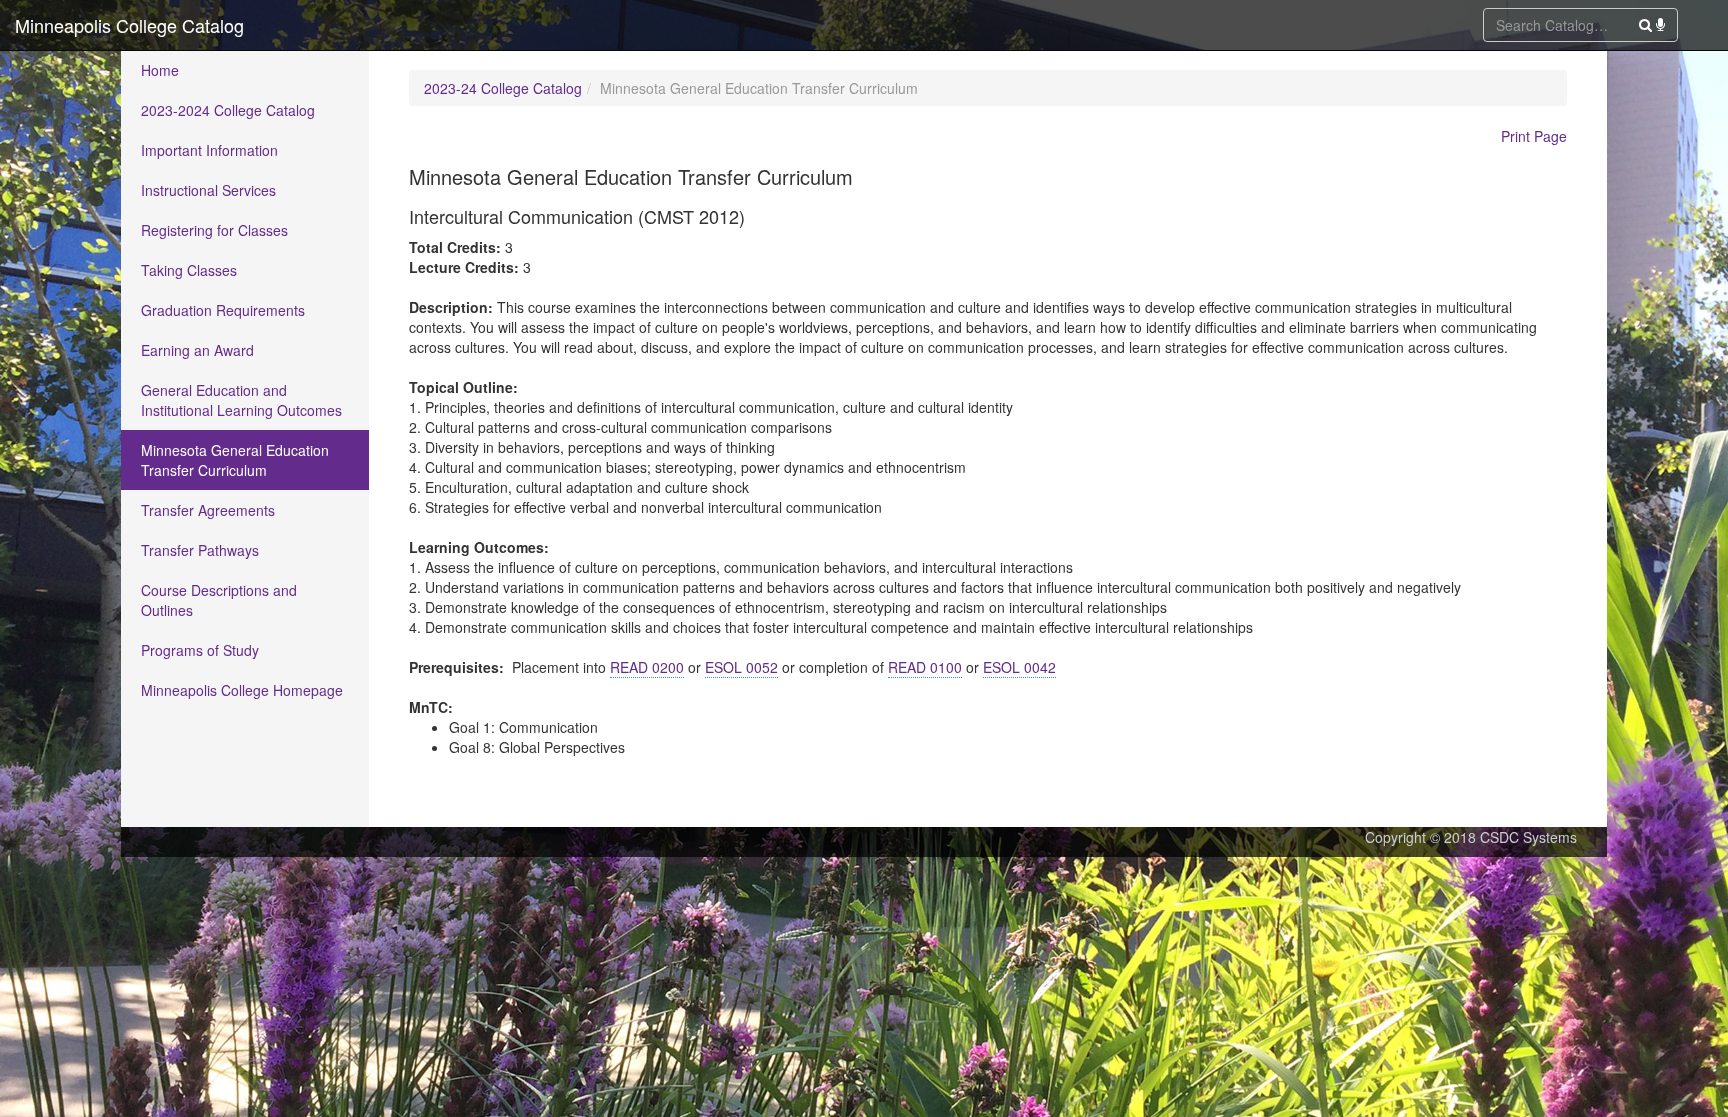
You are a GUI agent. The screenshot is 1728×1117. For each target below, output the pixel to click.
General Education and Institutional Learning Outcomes (241, 400)
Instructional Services (208, 190)
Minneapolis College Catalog (129, 25)
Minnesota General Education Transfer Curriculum (235, 460)
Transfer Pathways (200, 550)
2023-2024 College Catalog (228, 110)
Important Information (209, 150)
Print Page (1534, 136)
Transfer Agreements (208, 510)
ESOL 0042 (1019, 667)
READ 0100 (925, 667)
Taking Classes (189, 270)
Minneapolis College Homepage (242, 690)
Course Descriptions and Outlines (219, 600)
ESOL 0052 (741, 667)
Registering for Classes (214, 230)
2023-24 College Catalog (503, 88)
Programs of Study (200, 650)
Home (160, 70)
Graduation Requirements (223, 310)
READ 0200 (647, 667)
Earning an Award (197, 350)
